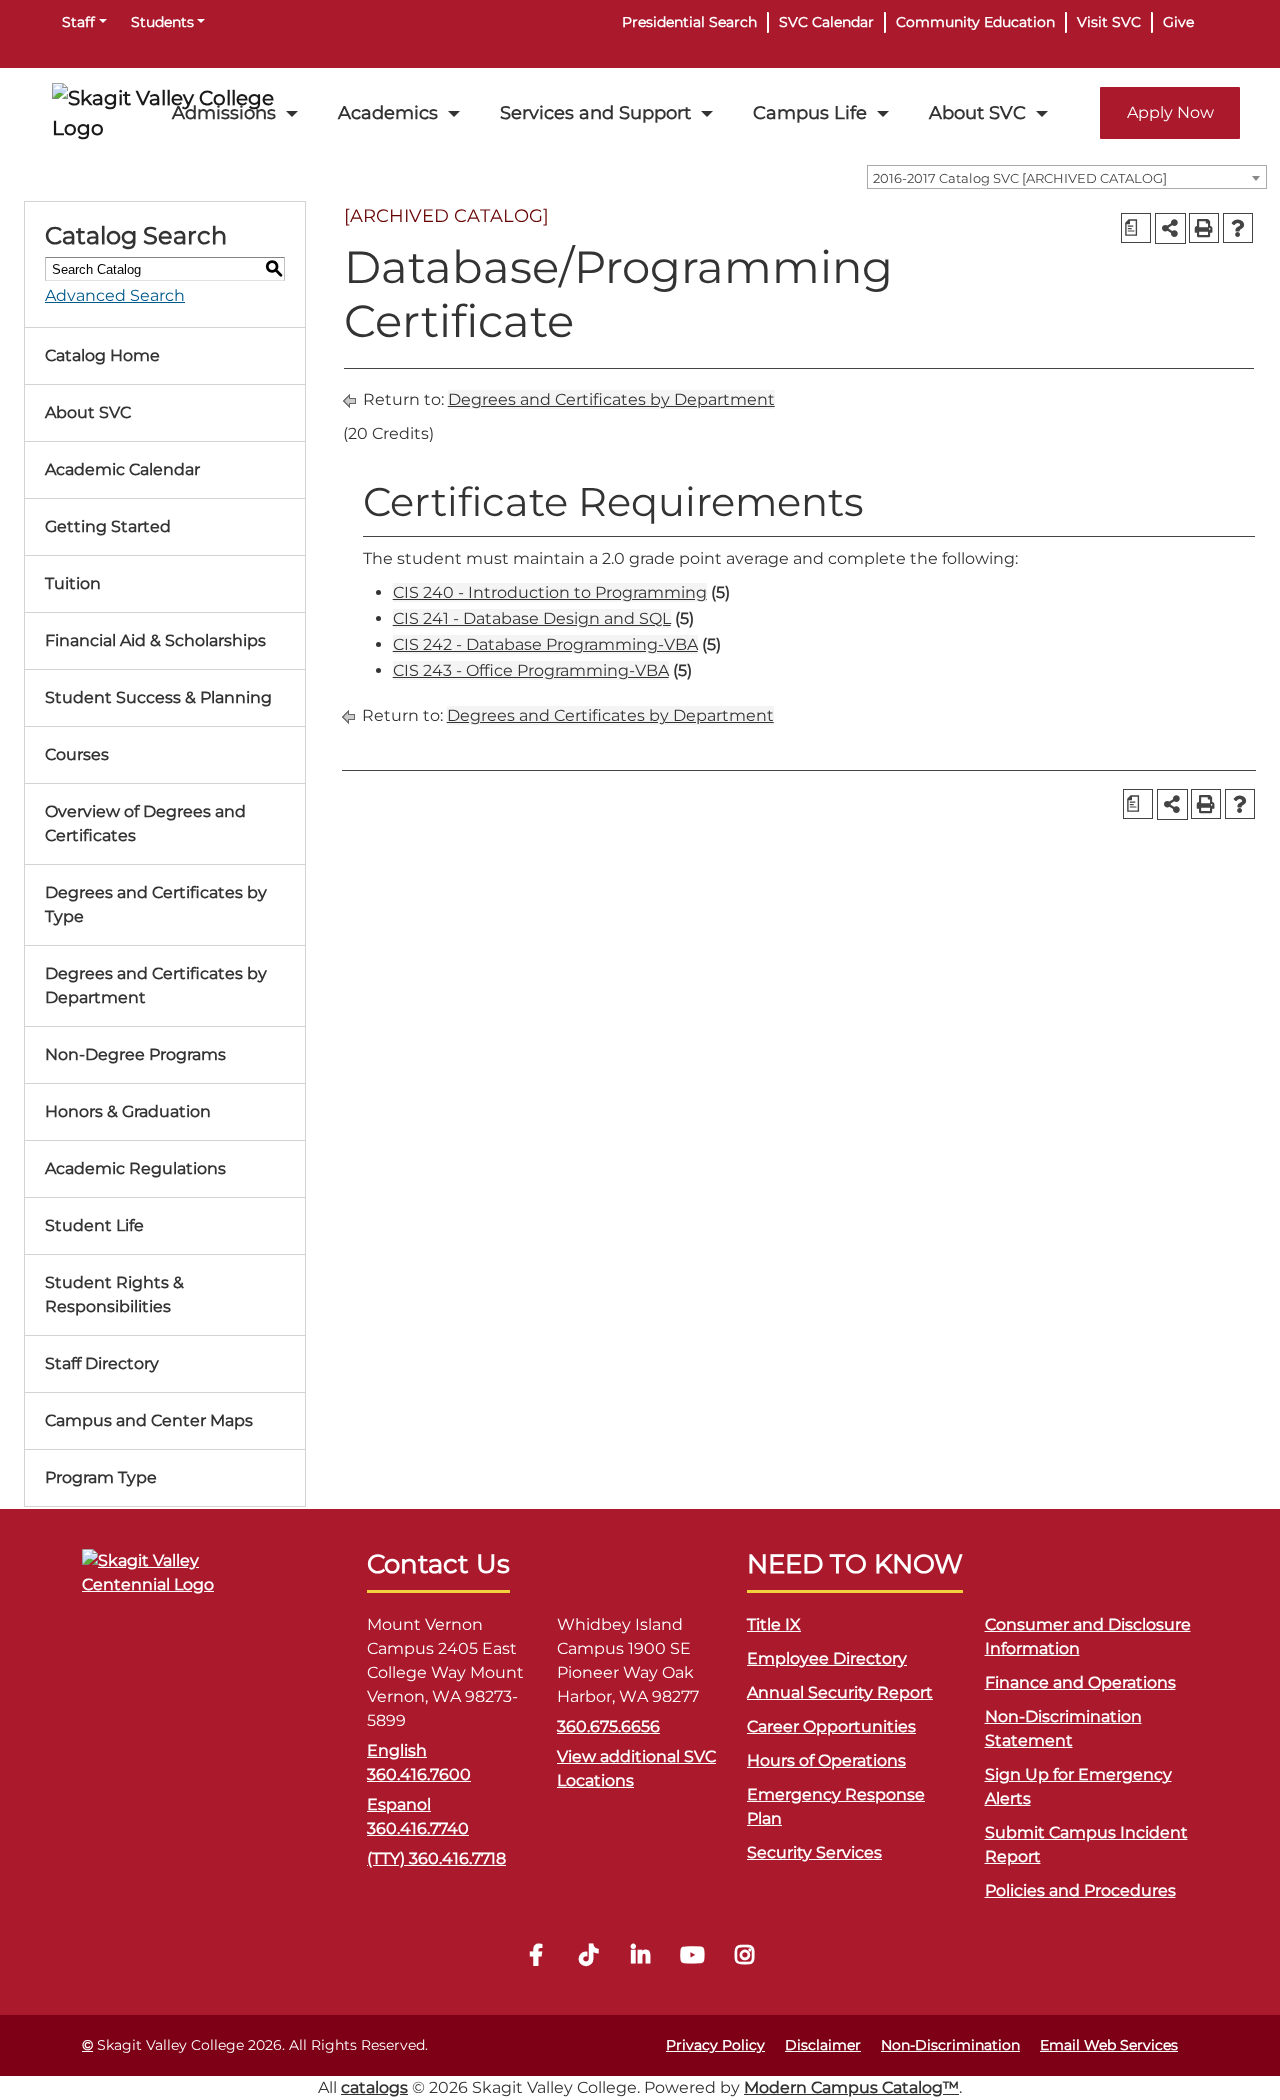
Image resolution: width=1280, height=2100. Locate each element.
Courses (77, 754)
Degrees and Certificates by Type (156, 904)
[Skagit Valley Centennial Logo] (182, 1581)
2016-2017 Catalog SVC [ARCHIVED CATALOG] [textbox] (1020, 178)
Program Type (101, 1477)
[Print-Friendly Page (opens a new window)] (1204, 228)
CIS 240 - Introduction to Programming (550, 592)
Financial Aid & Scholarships (155, 640)
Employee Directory (827, 1658)
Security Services (814, 1852)
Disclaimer (823, 2045)
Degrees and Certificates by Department (156, 985)
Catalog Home (102, 355)
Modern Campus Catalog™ (851, 2087)
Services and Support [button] (595, 112)
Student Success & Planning (158, 697)
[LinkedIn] (640, 1957)
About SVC (88, 412)
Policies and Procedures (1080, 1890)
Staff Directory (102, 1363)
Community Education (975, 22)
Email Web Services (1109, 2045)
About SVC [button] (977, 112)
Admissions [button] (224, 112)
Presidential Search (689, 22)
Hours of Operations (826, 1760)
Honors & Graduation (128, 1111)
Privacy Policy (715, 2045)
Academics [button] (388, 112)
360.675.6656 (608, 1726)
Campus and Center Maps (149, 1420)
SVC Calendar (826, 22)
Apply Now (1170, 112)
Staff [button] (78, 22)
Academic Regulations (135, 1168)
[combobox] (1067, 177)
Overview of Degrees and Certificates (145, 823)
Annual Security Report (840, 1692)
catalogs (374, 2087)
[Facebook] (536, 1957)
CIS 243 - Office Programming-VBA (531, 670)
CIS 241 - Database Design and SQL (532, 618)
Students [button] (162, 22)
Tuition (73, 583)
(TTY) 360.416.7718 (436, 1858)
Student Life (94, 1225)
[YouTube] (692, 1957)
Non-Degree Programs (135, 1054)
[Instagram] (744, 1957)
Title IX (774, 1624)
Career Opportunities (831, 1726)
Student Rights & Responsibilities (114, 1294)
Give (1178, 22)
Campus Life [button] (810, 112)
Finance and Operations (1080, 1682)
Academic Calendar (122, 469)
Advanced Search (115, 295)
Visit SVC (1109, 22)
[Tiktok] (588, 1957)
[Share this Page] (1170, 228)
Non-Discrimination (950, 2045)
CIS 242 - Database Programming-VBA (545, 644)
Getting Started (108, 526)
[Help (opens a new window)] (1238, 228)
